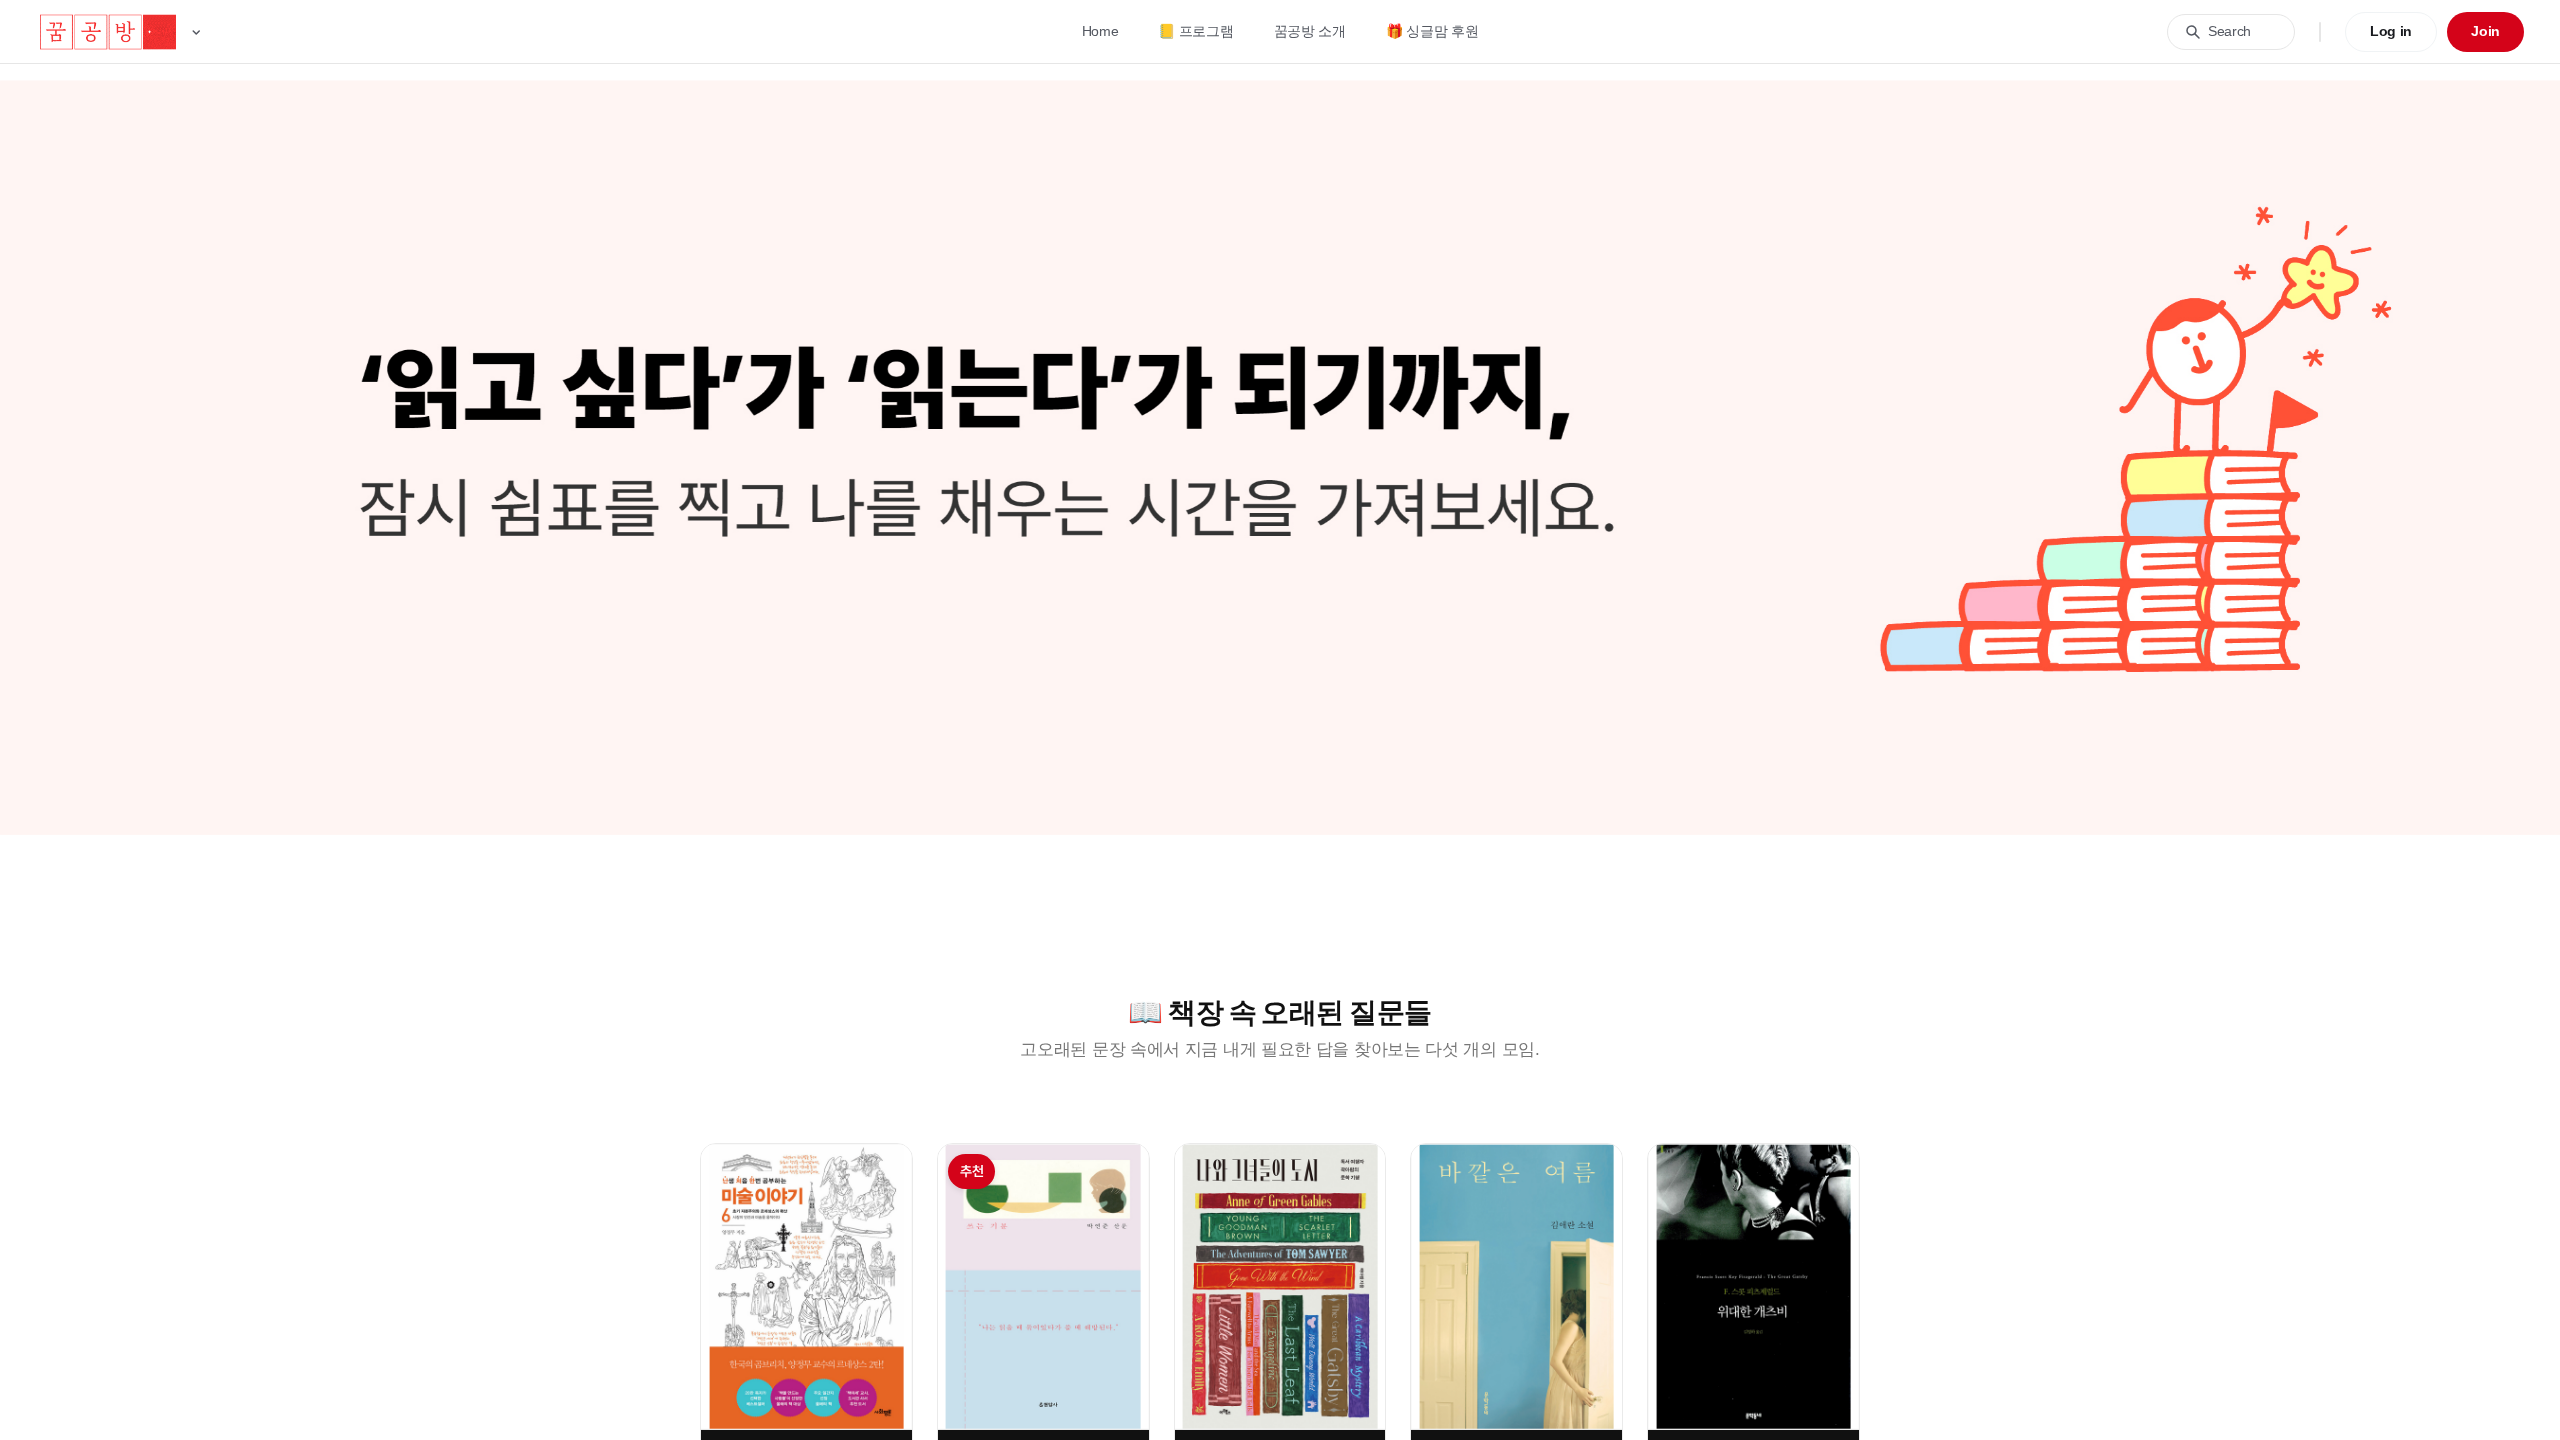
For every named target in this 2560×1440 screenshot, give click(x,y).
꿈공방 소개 (1310, 31)
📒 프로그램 (1195, 31)
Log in (2391, 31)
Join (2485, 31)
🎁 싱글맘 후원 (1432, 31)
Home (1100, 31)
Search (2229, 31)
